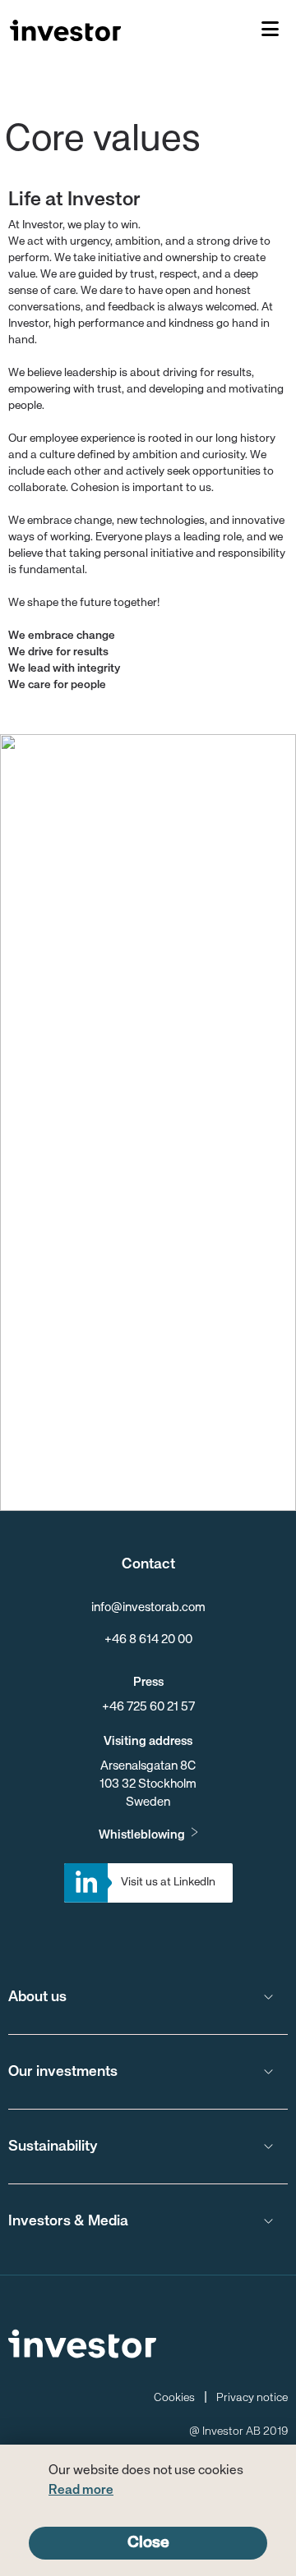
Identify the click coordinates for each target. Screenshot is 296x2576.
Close (148, 2543)
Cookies (174, 2398)
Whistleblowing (142, 1835)
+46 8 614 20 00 (148, 1639)
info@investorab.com (148, 1607)
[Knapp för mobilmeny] (270, 30)
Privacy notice (252, 2398)
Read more (81, 2491)
